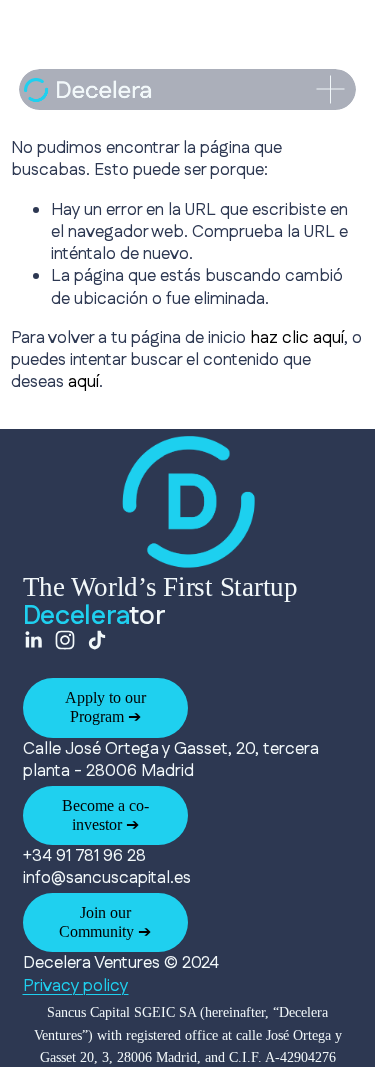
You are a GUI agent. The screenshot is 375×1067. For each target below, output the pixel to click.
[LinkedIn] (33, 640)
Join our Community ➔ (105, 922)
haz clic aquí (297, 338)
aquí (83, 382)
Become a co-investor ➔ (105, 815)
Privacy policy (76, 986)
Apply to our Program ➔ (105, 707)
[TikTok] (97, 640)
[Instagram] (65, 640)
